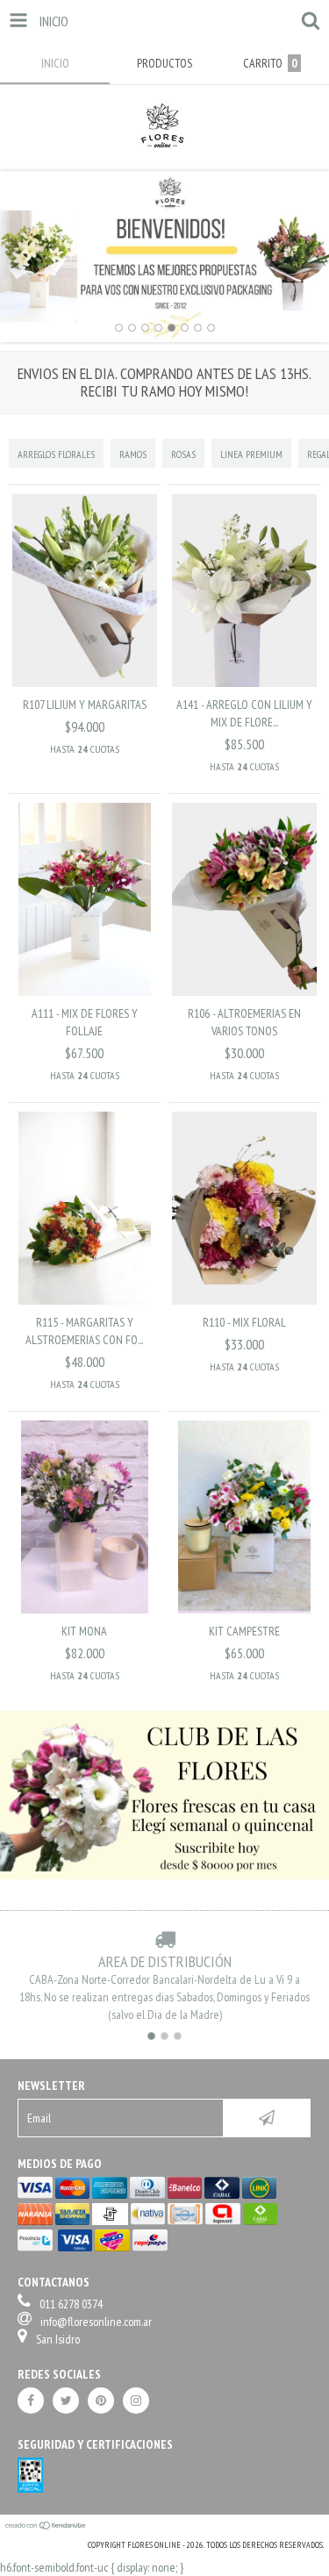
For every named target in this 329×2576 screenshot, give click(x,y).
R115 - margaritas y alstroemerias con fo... (84, 1331)
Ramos (133, 454)
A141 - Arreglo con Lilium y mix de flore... (244, 713)
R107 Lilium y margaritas (85, 705)
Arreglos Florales (56, 454)
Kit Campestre (244, 1631)
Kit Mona (84, 1631)
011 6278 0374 (71, 2304)
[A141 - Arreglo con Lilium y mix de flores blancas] (244, 683)
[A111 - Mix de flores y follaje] (85, 991)
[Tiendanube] (46, 2527)
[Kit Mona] (85, 1609)
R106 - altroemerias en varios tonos (244, 1022)
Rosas (183, 454)
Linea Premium (251, 454)
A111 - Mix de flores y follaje (85, 1022)
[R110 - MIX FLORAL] (244, 1300)
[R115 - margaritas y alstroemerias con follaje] (85, 1300)
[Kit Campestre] (244, 1609)
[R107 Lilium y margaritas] (85, 683)
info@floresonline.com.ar (96, 2322)
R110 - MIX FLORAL (244, 1322)
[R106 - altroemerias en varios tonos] (244, 991)
